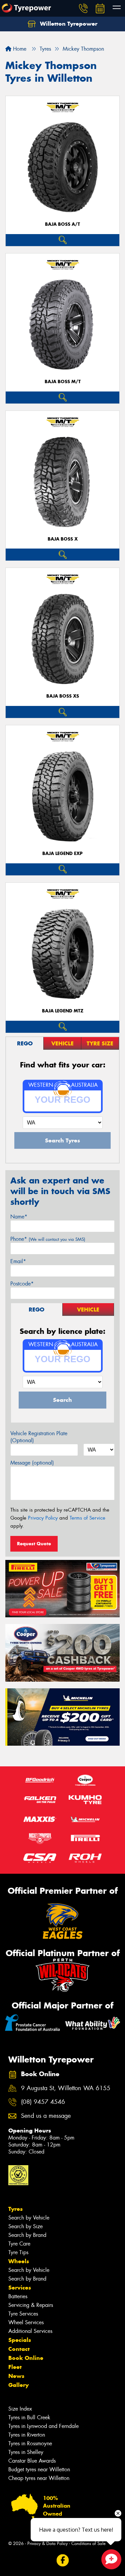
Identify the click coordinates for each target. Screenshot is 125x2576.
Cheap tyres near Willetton (39, 2478)
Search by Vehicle (29, 2218)
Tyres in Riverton (27, 2435)
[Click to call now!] (83, 8)
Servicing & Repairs (31, 2305)
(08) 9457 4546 (43, 2102)
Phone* (48, 1239)
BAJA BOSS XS (63, 696)
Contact (19, 2349)
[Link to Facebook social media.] (62, 2560)
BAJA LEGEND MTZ (63, 1011)
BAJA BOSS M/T (63, 382)
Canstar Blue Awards (32, 2461)
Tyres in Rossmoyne (30, 2443)
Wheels (19, 2261)
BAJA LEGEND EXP (62, 853)
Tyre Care (19, 2244)
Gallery (18, 2385)
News (16, 2376)
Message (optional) (32, 1463)
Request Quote (34, 1544)
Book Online (26, 2358)
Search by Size (25, 2226)
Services (20, 2288)
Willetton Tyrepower (68, 24)
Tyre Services (23, 2314)
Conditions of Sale (88, 2543)
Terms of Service (87, 1518)
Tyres (15, 2209)
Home (19, 49)
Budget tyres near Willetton (39, 2469)
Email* (18, 1261)
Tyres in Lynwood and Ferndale (43, 2426)
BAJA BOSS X (63, 539)
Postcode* (22, 1284)
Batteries (18, 2296)
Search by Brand (27, 2235)
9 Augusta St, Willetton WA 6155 (66, 2088)
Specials (20, 2340)
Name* (19, 1217)
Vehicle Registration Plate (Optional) (39, 1437)
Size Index (20, 2409)
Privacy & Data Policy (47, 2543)
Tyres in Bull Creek (29, 2417)
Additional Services (30, 2331)
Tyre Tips (18, 2252)
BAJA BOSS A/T (62, 224)
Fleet (15, 2367)
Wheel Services (26, 2322)
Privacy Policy (43, 1518)
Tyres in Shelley (26, 2452)
